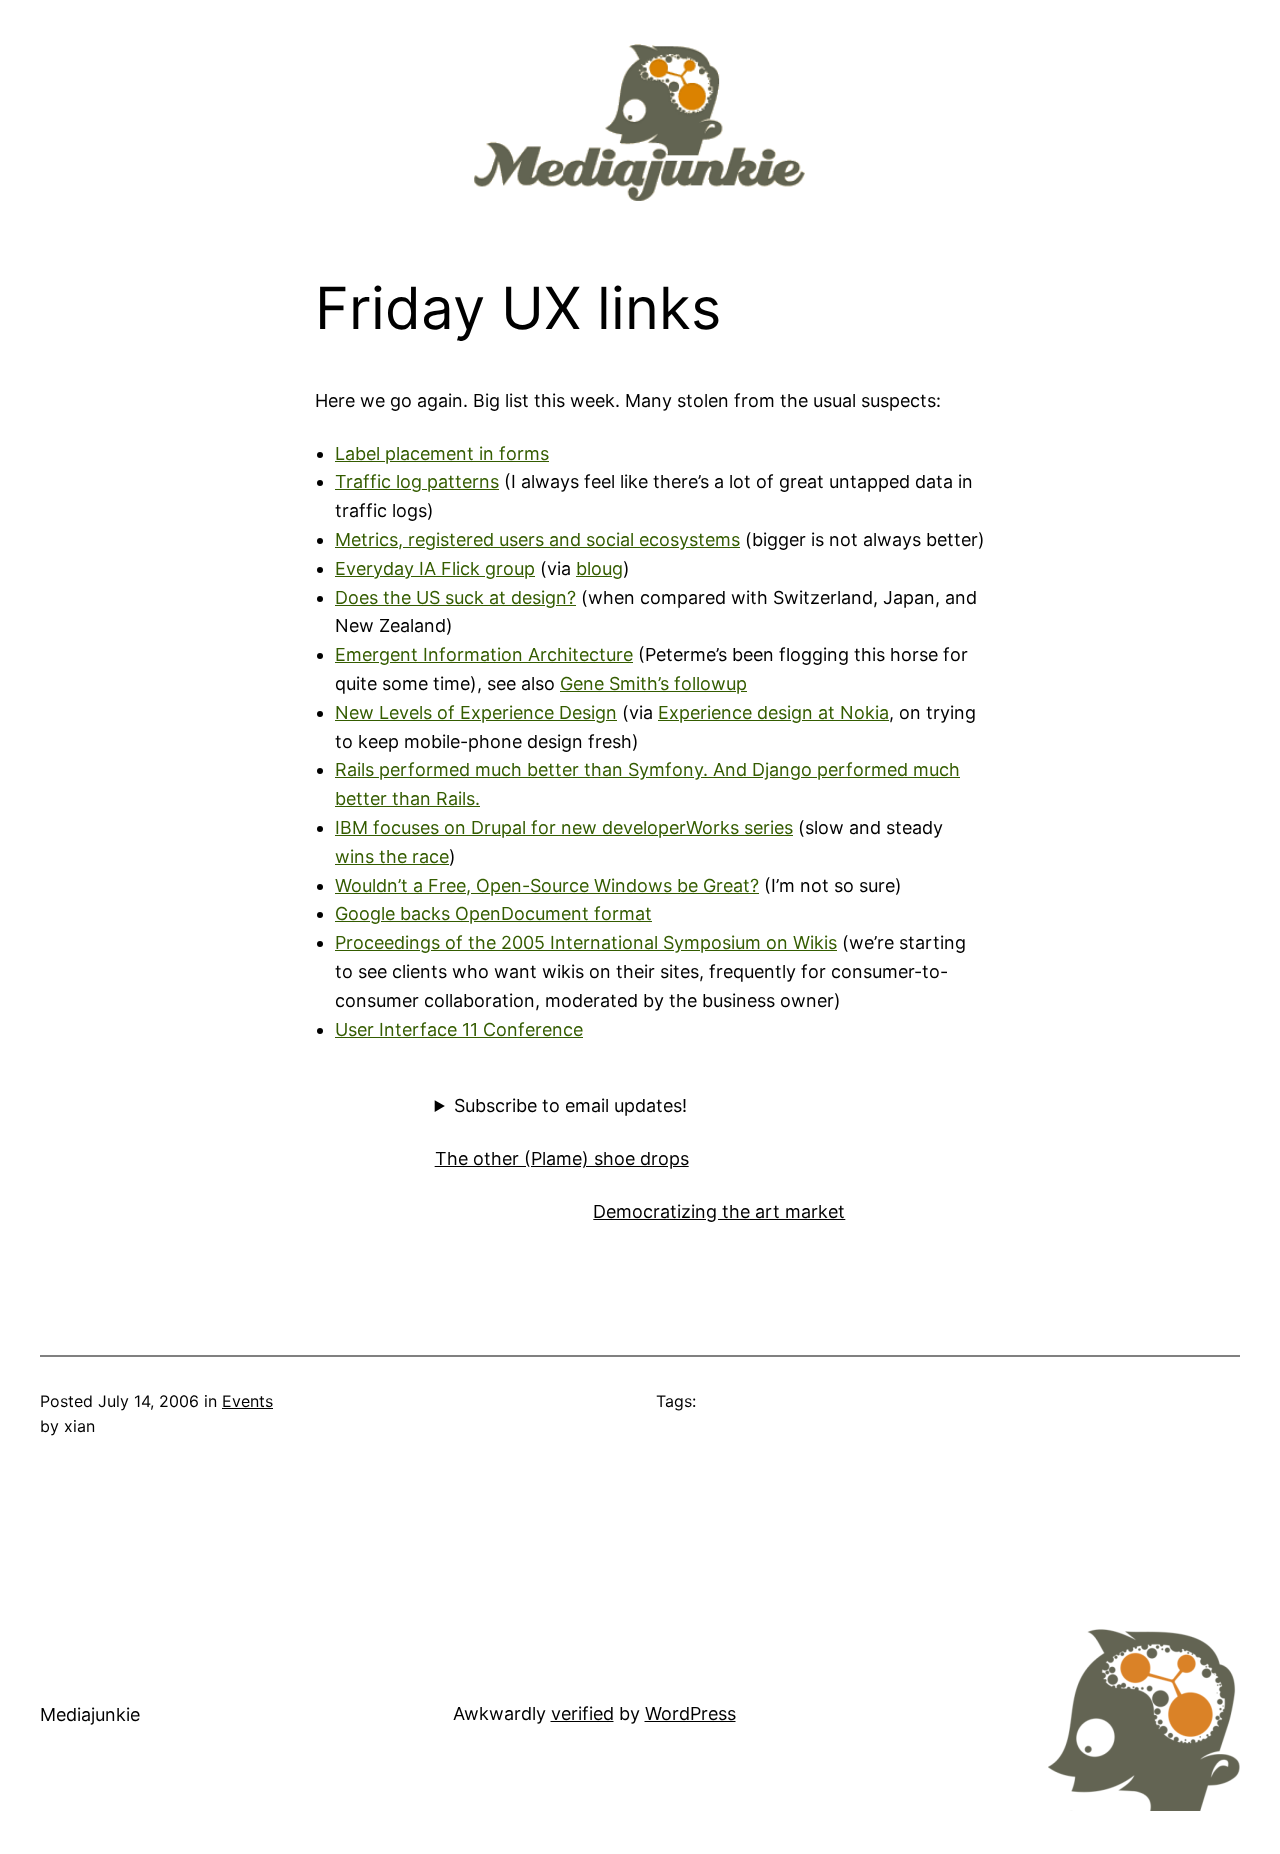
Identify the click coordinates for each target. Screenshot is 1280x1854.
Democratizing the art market (719, 1211)
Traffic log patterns (417, 481)
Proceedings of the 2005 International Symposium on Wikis (586, 942)
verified (582, 1713)
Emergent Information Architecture (484, 654)
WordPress (690, 1713)
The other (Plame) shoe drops (562, 1158)
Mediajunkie (90, 1714)
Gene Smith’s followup (653, 683)
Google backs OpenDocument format (493, 913)
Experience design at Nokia (773, 712)
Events (247, 1401)
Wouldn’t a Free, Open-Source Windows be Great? (547, 885)
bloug (599, 568)
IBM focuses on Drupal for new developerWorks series (564, 827)
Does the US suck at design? (455, 597)
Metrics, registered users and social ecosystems (537, 539)
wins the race (392, 856)
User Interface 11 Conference (459, 1029)
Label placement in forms (442, 453)
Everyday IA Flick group (435, 568)
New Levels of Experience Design (476, 712)
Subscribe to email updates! (570, 1105)
